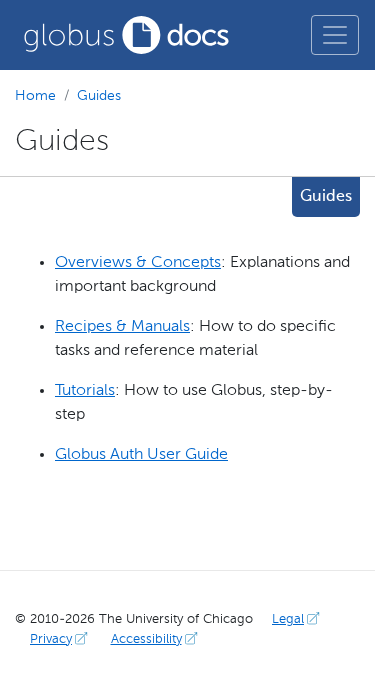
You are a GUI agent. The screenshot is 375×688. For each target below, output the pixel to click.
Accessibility (146, 639)
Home (35, 96)
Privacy (51, 639)
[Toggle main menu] (335, 35)
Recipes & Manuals (122, 327)
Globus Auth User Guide (141, 455)
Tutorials (85, 391)
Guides (99, 96)
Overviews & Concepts (138, 263)
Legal (288, 619)
